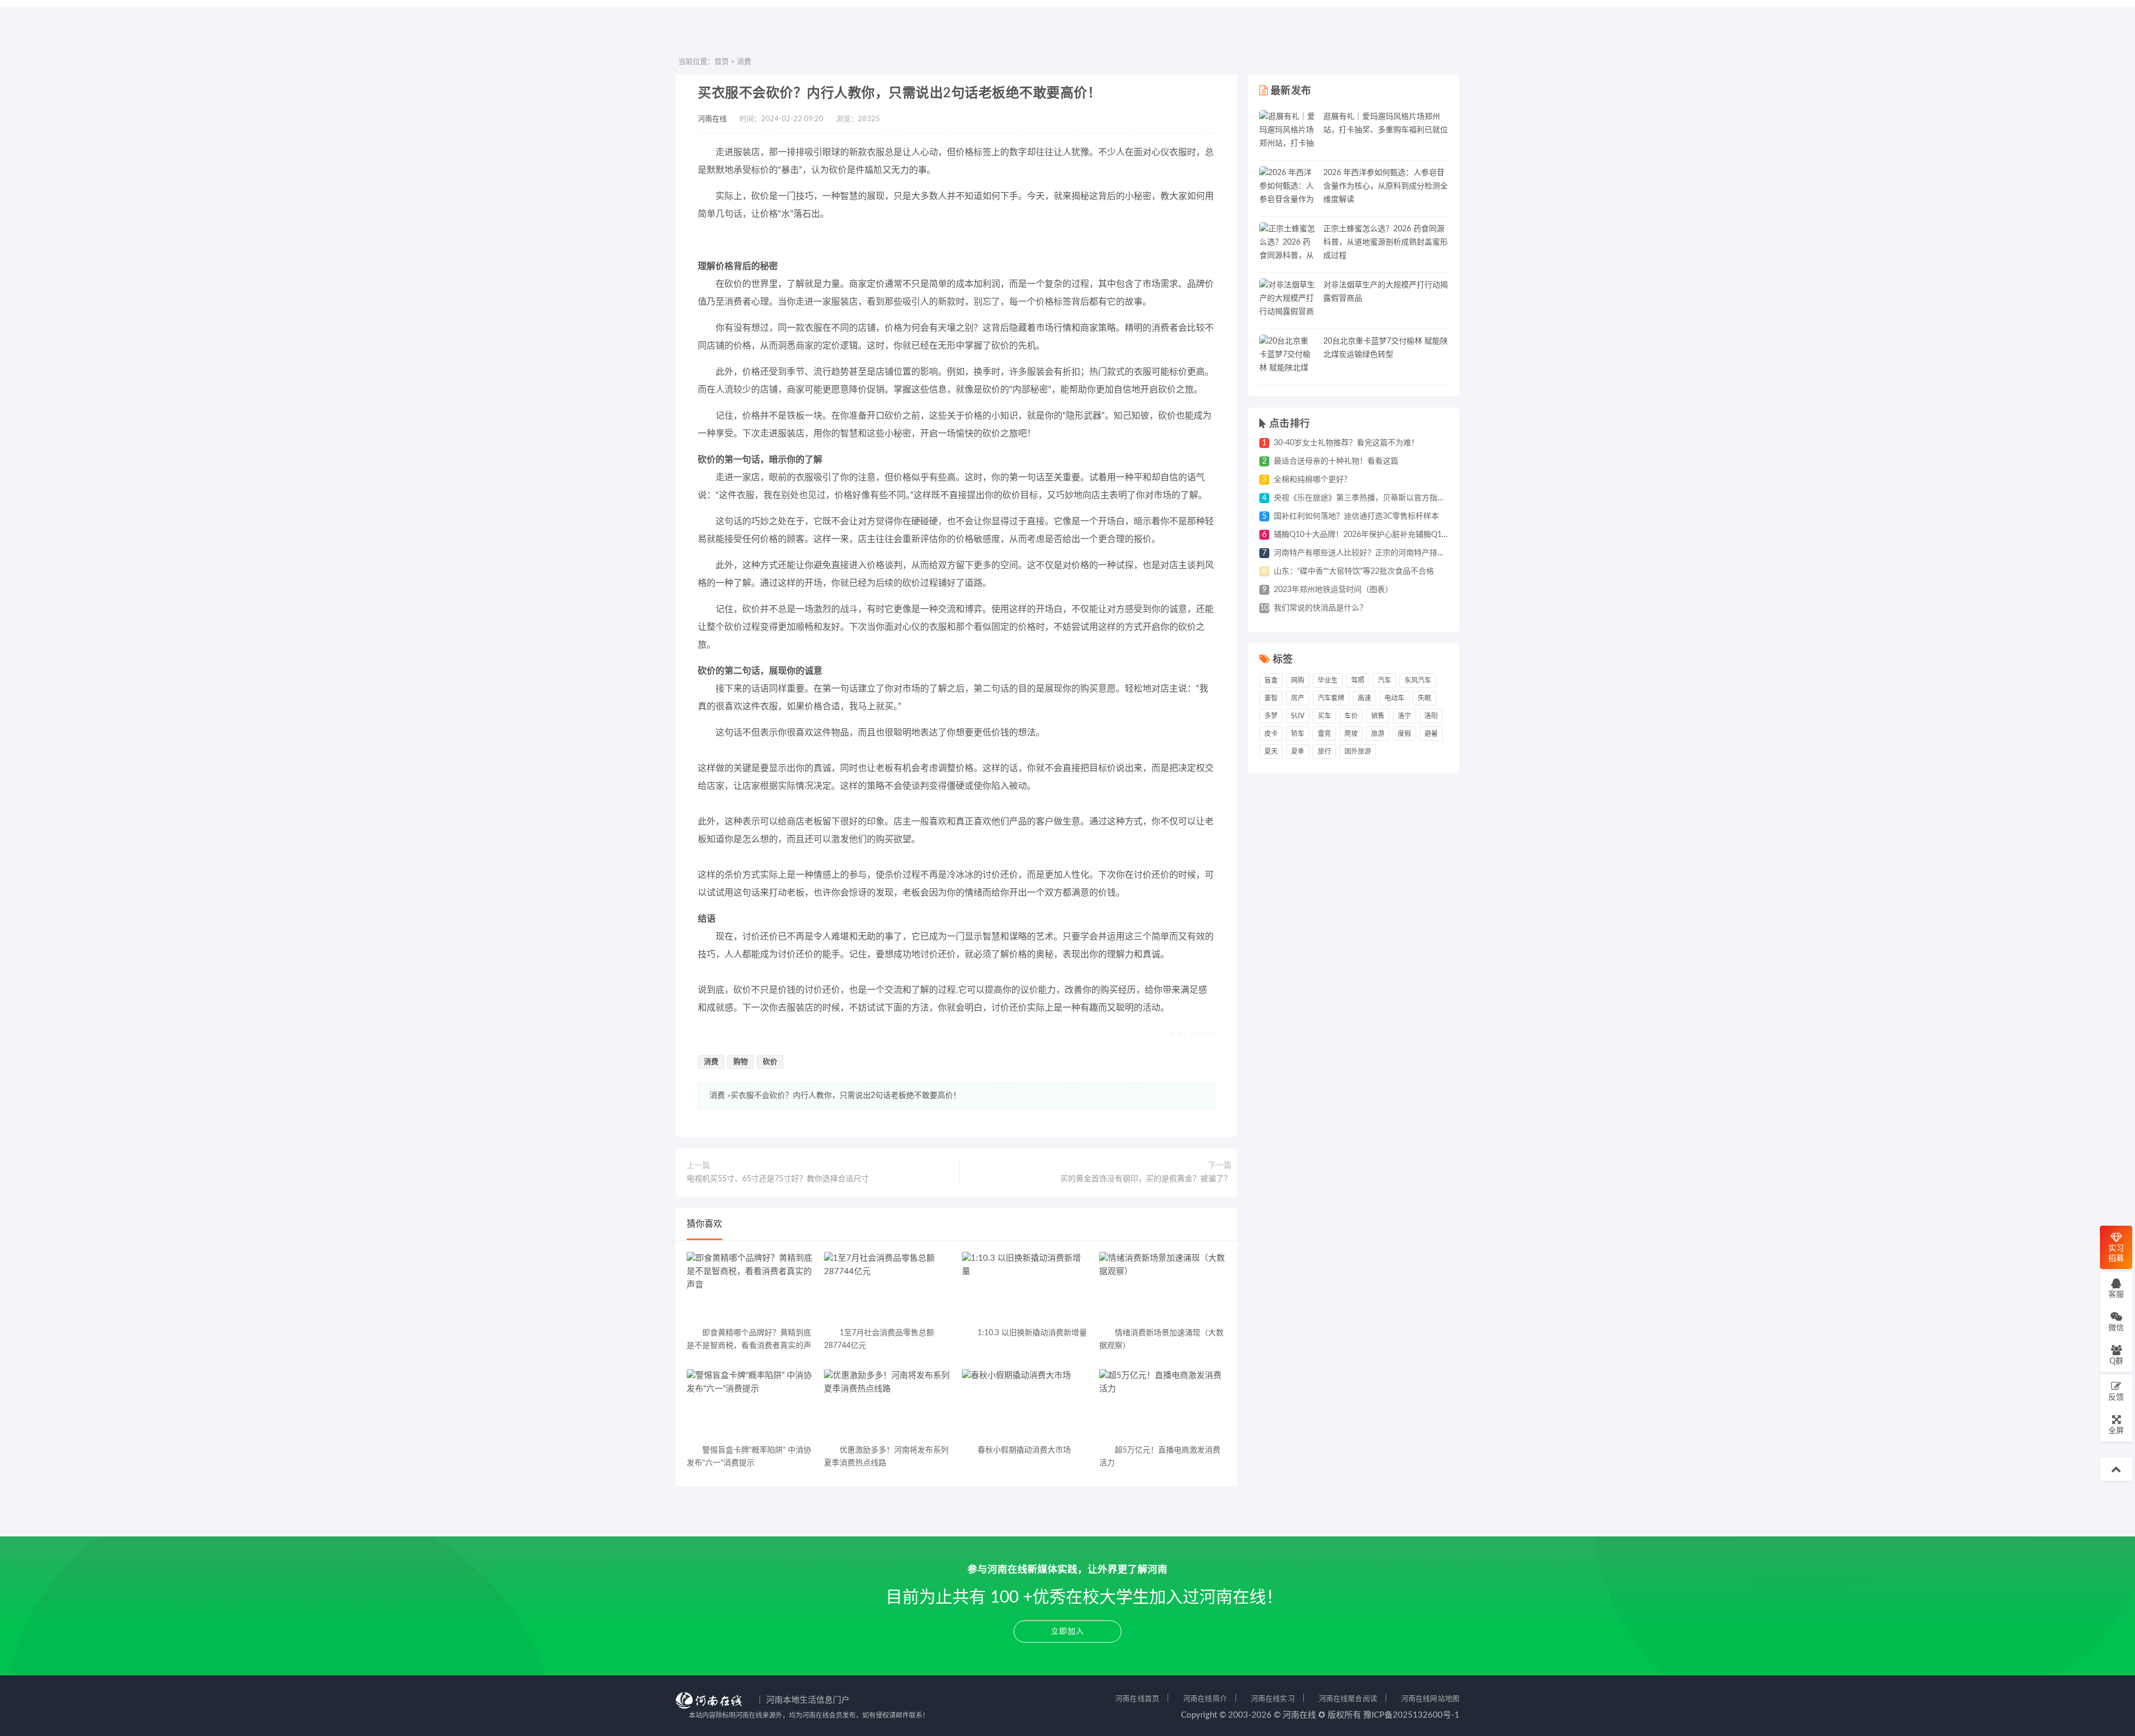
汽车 (1384, 680)
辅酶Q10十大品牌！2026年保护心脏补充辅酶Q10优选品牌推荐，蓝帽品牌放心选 (1414, 535)
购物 (741, 1062)
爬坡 (1351, 734)
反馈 (2116, 1397)
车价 (1351, 716)
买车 (1324, 716)
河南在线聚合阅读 (1348, 1699)
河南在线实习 (1273, 1699)
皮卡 (1271, 734)
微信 (2116, 1328)
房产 (1298, 698)
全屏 (2116, 1431)
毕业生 (1328, 680)
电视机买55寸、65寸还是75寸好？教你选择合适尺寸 (778, 1179)
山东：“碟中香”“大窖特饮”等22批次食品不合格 (1354, 571)
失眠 (1424, 698)
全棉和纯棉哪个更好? (1310, 480)
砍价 (770, 1062)
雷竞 (1324, 734)
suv (1298, 716)
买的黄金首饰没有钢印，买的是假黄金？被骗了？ (1146, 1179)
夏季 (1298, 752)
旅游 (1378, 734)
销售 (1378, 716)
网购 (1298, 680)
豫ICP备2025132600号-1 (1411, 1715)
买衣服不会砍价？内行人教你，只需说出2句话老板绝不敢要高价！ (846, 1096)
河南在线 (712, 119)
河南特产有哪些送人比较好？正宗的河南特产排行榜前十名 (1375, 553)
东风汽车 (1418, 680)
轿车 (1298, 734)
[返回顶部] (2116, 1469)
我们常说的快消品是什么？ (1320, 608)
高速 (1364, 698)
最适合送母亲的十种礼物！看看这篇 (1336, 461)
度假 (1404, 734)
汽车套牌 (1331, 698)
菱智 (1271, 698)
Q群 (2116, 1361)
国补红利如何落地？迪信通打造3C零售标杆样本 (1356, 516)
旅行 (1324, 752)
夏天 (1271, 752)
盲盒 (1271, 680)
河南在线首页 (1137, 1699)
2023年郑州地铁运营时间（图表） (1333, 590)
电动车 (1394, 698)
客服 (2116, 1295)
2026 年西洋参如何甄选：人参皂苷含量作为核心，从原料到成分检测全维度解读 (1386, 186)
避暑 (1431, 734)
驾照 (1358, 680)
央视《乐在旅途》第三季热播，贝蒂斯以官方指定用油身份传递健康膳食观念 (1406, 498)
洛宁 (1404, 716)
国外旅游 (1358, 752)
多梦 (1271, 716)
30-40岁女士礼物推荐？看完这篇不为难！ (1346, 443)
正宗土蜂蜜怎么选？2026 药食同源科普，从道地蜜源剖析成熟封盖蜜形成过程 (1386, 242)
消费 (744, 62)
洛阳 (1431, 716)
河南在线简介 (1205, 1699)
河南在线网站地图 (1430, 1699)
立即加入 (1067, 1631)
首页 (722, 62)
